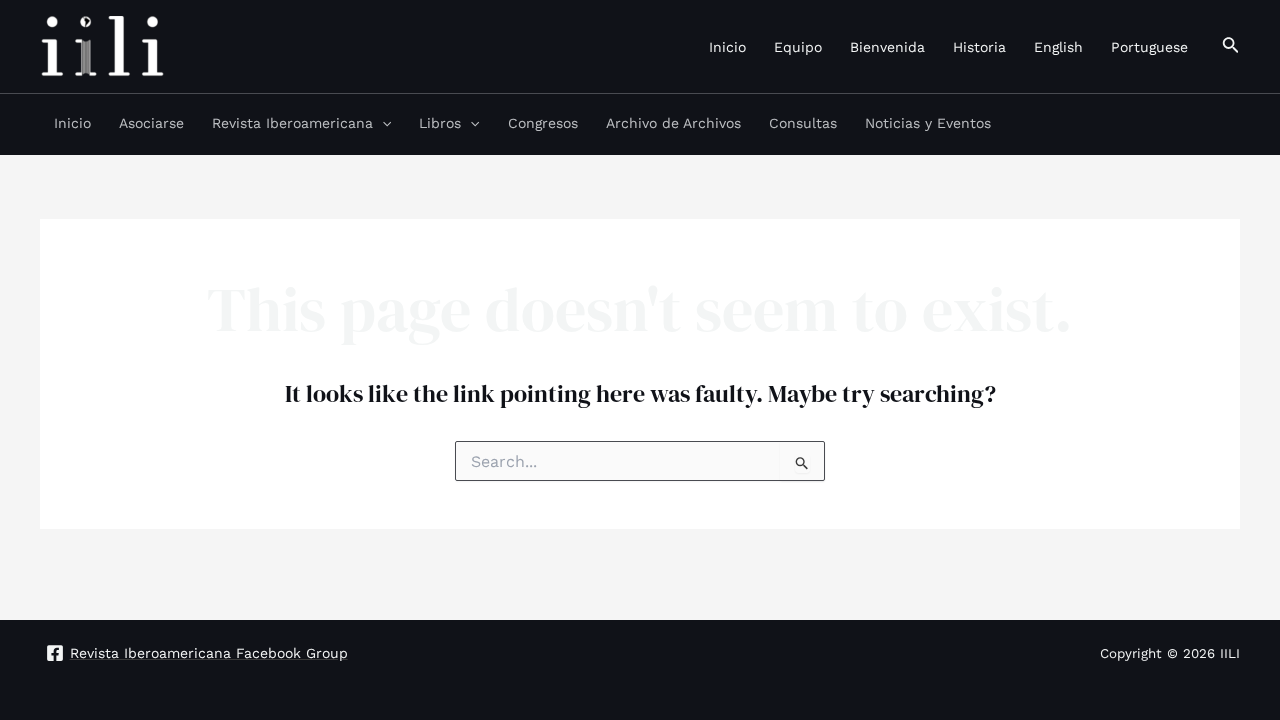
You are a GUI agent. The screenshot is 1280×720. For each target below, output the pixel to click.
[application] (382, 123)
